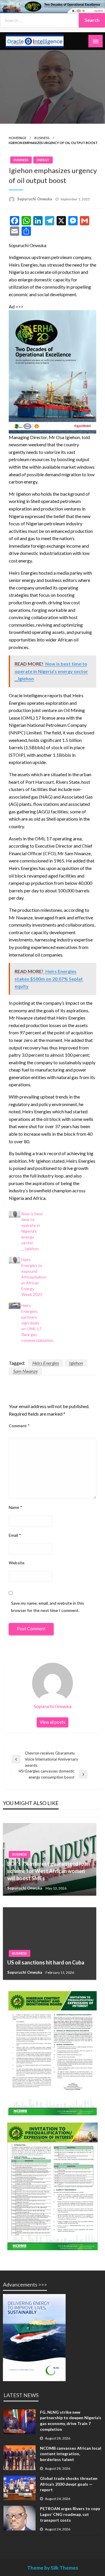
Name (15, 1507)
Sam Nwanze (25, 1371)
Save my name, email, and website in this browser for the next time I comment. (48, 1607)
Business (42, 138)
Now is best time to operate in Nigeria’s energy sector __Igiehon (32, 1231)
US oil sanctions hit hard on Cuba (46, 1962)
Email (15, 1535)
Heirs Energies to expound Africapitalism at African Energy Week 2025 (34, 1277)
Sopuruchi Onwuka (35, 199)
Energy (43, 160)
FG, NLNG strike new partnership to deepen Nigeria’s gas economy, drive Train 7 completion (71, 2421)
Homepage (17, 138)
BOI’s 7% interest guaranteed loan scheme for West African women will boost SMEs (49, 1871)
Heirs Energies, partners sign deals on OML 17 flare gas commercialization (37, 1323)
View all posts (52, 1722)
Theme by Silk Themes (53, 2568)
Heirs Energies (46, 1363)
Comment (19, 1426)
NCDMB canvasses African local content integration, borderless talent (71, 2454)
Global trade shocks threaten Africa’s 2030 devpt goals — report (69, 2484)
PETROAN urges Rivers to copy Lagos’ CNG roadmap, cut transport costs (70, 2514)
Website (17, 1563)
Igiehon (76, 1363)
